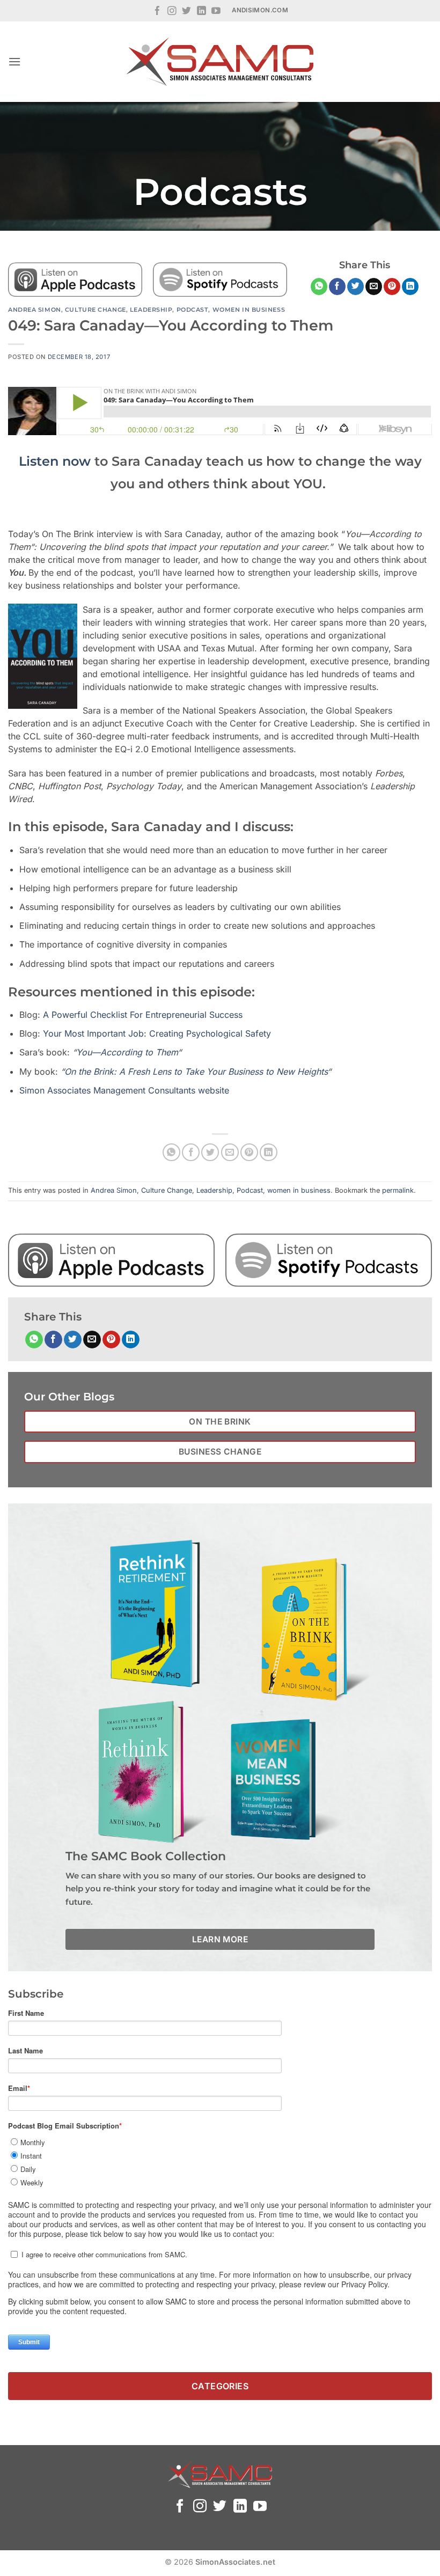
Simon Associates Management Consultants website (124, 1090)
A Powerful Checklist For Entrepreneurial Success (143, 1015)
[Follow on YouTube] (216, 12)
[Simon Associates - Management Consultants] (220, 62)
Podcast (193, 310)
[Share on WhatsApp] (319, 287)
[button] (14, 61)
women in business (249, 310)
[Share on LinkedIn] (410, 287)
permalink (398, 1190)
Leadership (151, 310)
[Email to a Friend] (374, 287)
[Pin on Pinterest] (392, 287)
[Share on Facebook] (337, 287)
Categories (220, 2386)
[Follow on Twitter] (186, 12)
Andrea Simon (35, 310)
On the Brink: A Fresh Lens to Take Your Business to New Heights (196, 1072)
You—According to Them (127, 1052)
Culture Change (96, 310)
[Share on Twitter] (355, 287)
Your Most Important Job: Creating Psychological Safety (157, 1033)
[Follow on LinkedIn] (201, 12)
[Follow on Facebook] (157, 12)
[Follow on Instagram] (172, 12)
